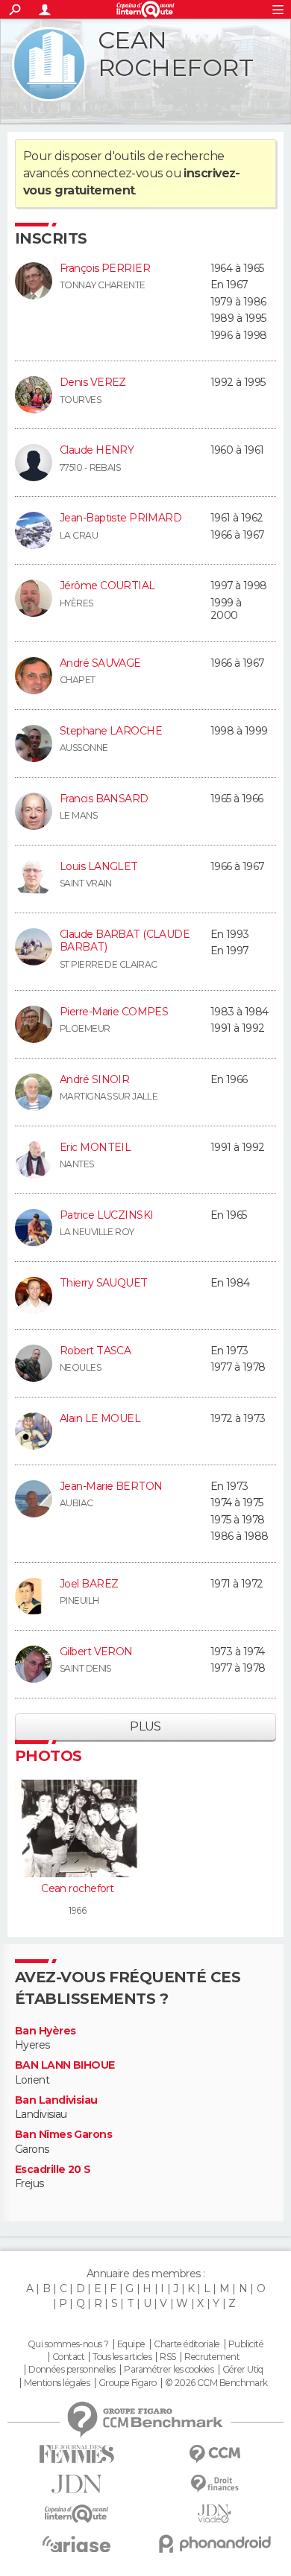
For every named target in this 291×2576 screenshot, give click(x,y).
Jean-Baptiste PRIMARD (121, 518)
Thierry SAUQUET (104, 1283)
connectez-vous (118, 173)
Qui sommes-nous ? (68, 2344)
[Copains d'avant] (76, 2514)
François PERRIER (105, 268)
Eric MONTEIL (95, 1147)
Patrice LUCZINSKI (106, 1215)
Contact (68, 2357)
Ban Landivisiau (56, 2100)
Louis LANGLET (99, 866)
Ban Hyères (45, 2031)
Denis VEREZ (93, 382)
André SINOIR (94, 1079)
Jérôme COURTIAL (107, 586)
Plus (145, 1726)
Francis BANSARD (104, 799)
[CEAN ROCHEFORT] (49, 64)
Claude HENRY (97, 450)
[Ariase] (76, 2544)
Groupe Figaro (128, 2383)
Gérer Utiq (243, 2370)
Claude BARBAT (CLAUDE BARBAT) (125, 941)
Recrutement (212, 2357)
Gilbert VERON (96, 1652)
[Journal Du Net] (76, 2484)
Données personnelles (72, 2370)
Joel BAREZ (89, 1584)
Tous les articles (122, 2357)
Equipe (131, 2344)
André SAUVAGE (100, 663)
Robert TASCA (95, 1351)
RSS (168, 2357)
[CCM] (215, 2454)
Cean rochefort (77, 1888)
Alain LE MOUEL (100, 1418)
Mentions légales (57, 2383)
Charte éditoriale (187, 2344)
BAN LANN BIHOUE (65, 2065)
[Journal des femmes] (76, 2454)
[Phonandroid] (215, 2544)
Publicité (246, 2344)
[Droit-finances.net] (215, 2484)
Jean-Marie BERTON (111, 1486)
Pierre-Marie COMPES (114, 1012)
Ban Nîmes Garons (63, 2135)
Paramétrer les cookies (169, 2370)
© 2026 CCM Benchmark (216, 2383)
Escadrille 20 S (53, 2170)
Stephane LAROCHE (111, 731)
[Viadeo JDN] (215, 2514)
